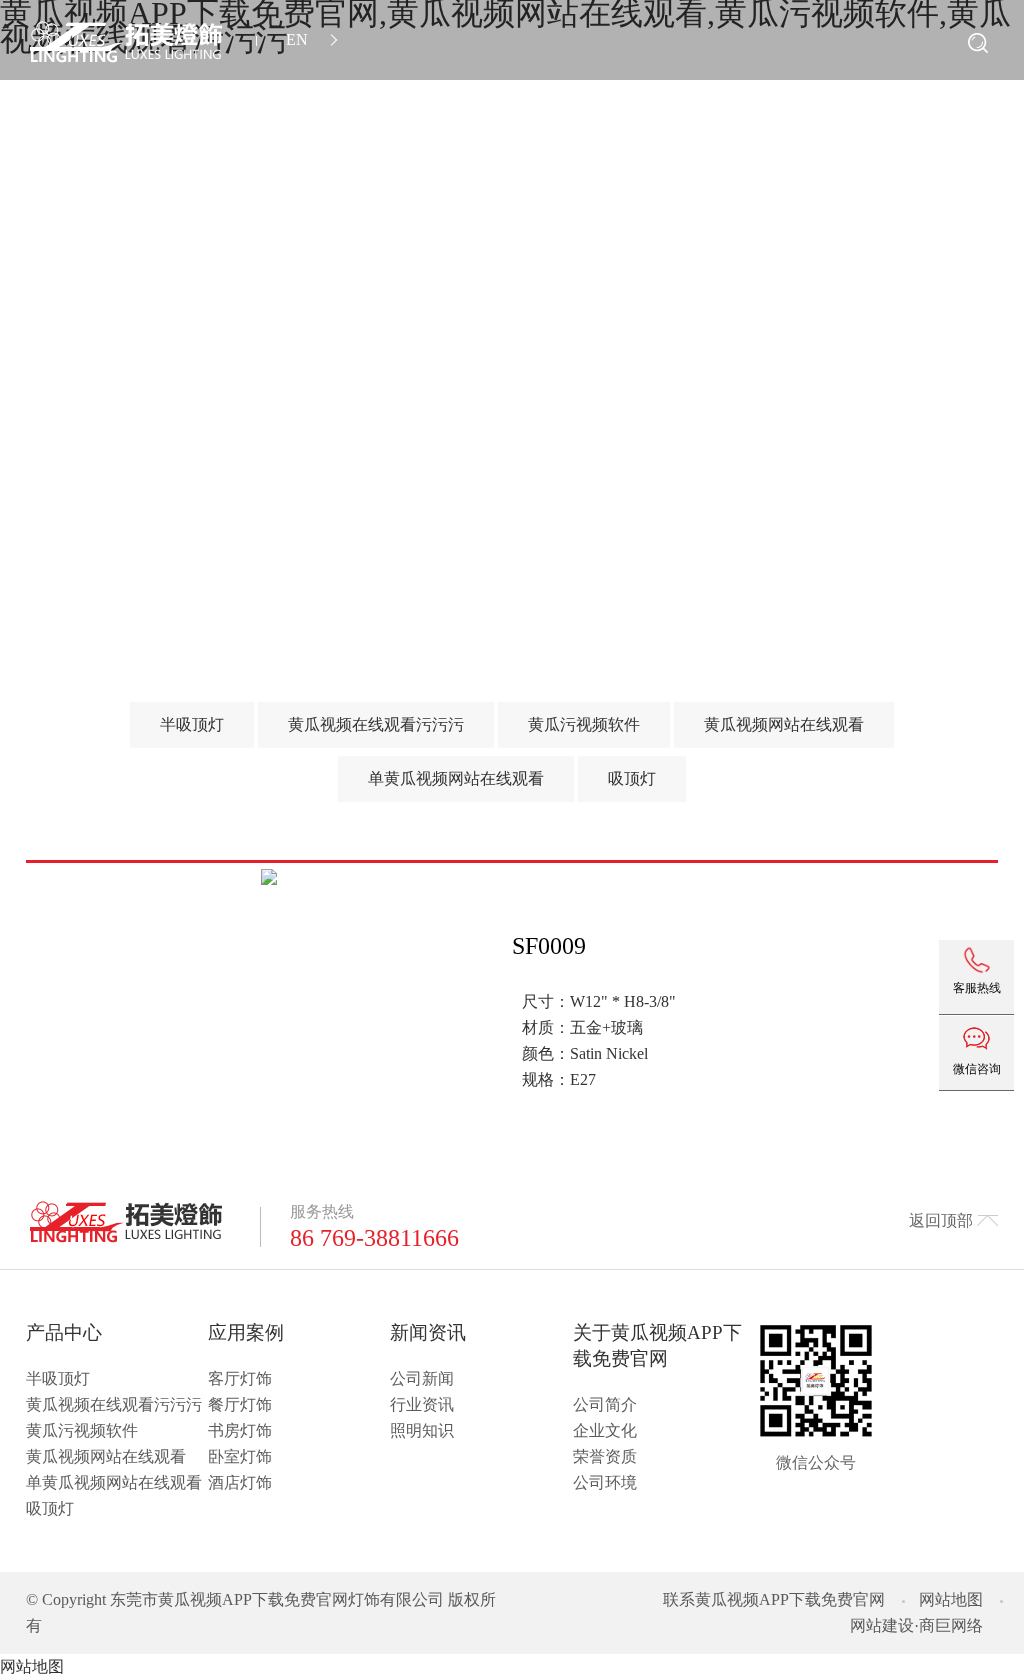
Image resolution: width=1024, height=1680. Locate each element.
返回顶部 (941, 1220)
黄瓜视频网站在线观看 (106, 1456)
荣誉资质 (605, 1456)
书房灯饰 (240, 1430)
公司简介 (605, 1404)
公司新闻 (422, 1378)
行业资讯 (422, 1404)
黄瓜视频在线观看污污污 (114, 1404)
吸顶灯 (50, 1508)
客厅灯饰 (240, 1378)
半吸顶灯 (58, 1378)
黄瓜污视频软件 (82, 1430)
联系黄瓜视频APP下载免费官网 (774, 1599)
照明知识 (422, 1430)
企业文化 (605, 1430)
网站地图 (951, 1599)
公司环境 (605, 1482)
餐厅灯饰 (240, 1404)
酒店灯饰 (240, 1482)
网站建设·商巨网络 (916, 1625)
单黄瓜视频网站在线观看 (114, 1482)
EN (297, 39)
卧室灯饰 (240, 1456)
